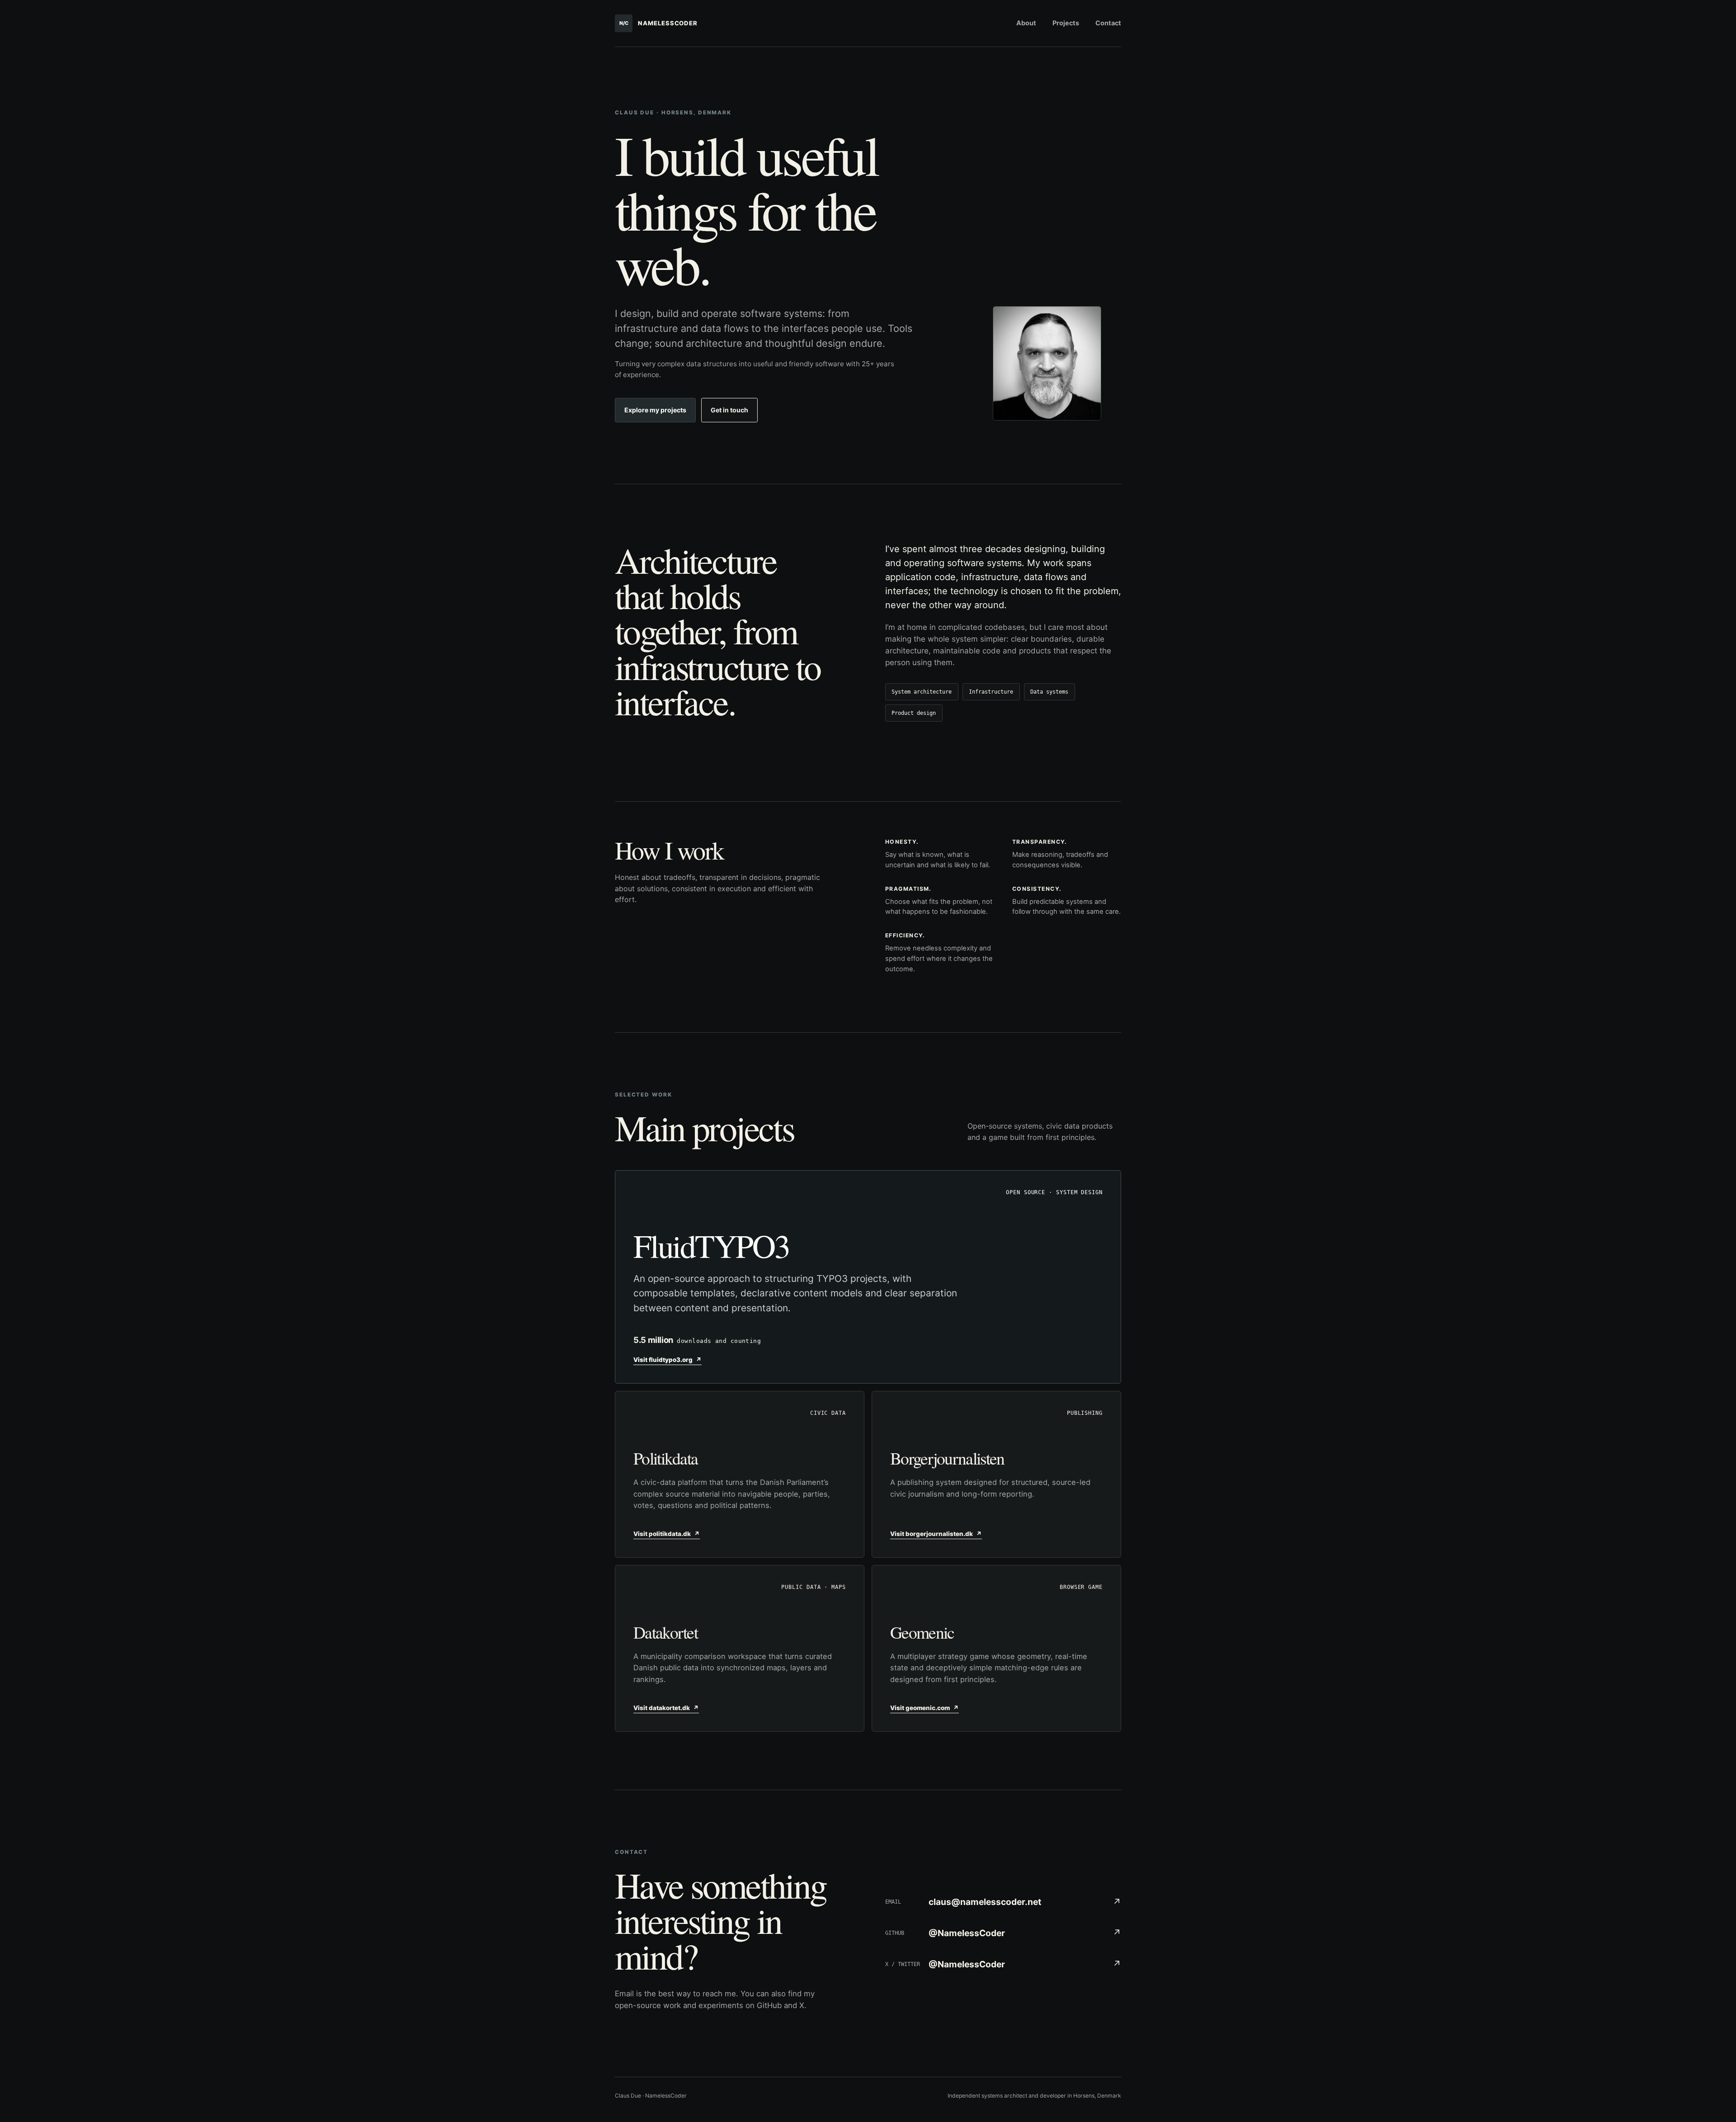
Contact (1108, 23)
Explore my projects (655, 410)
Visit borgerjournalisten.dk (936, 1534)
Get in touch (729, 410)
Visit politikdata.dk (667, 1534)
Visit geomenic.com (925, 1708)
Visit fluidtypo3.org (668, 1360)
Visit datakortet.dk (666, 1708)
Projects (1066, 23)
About (1026, 23)
